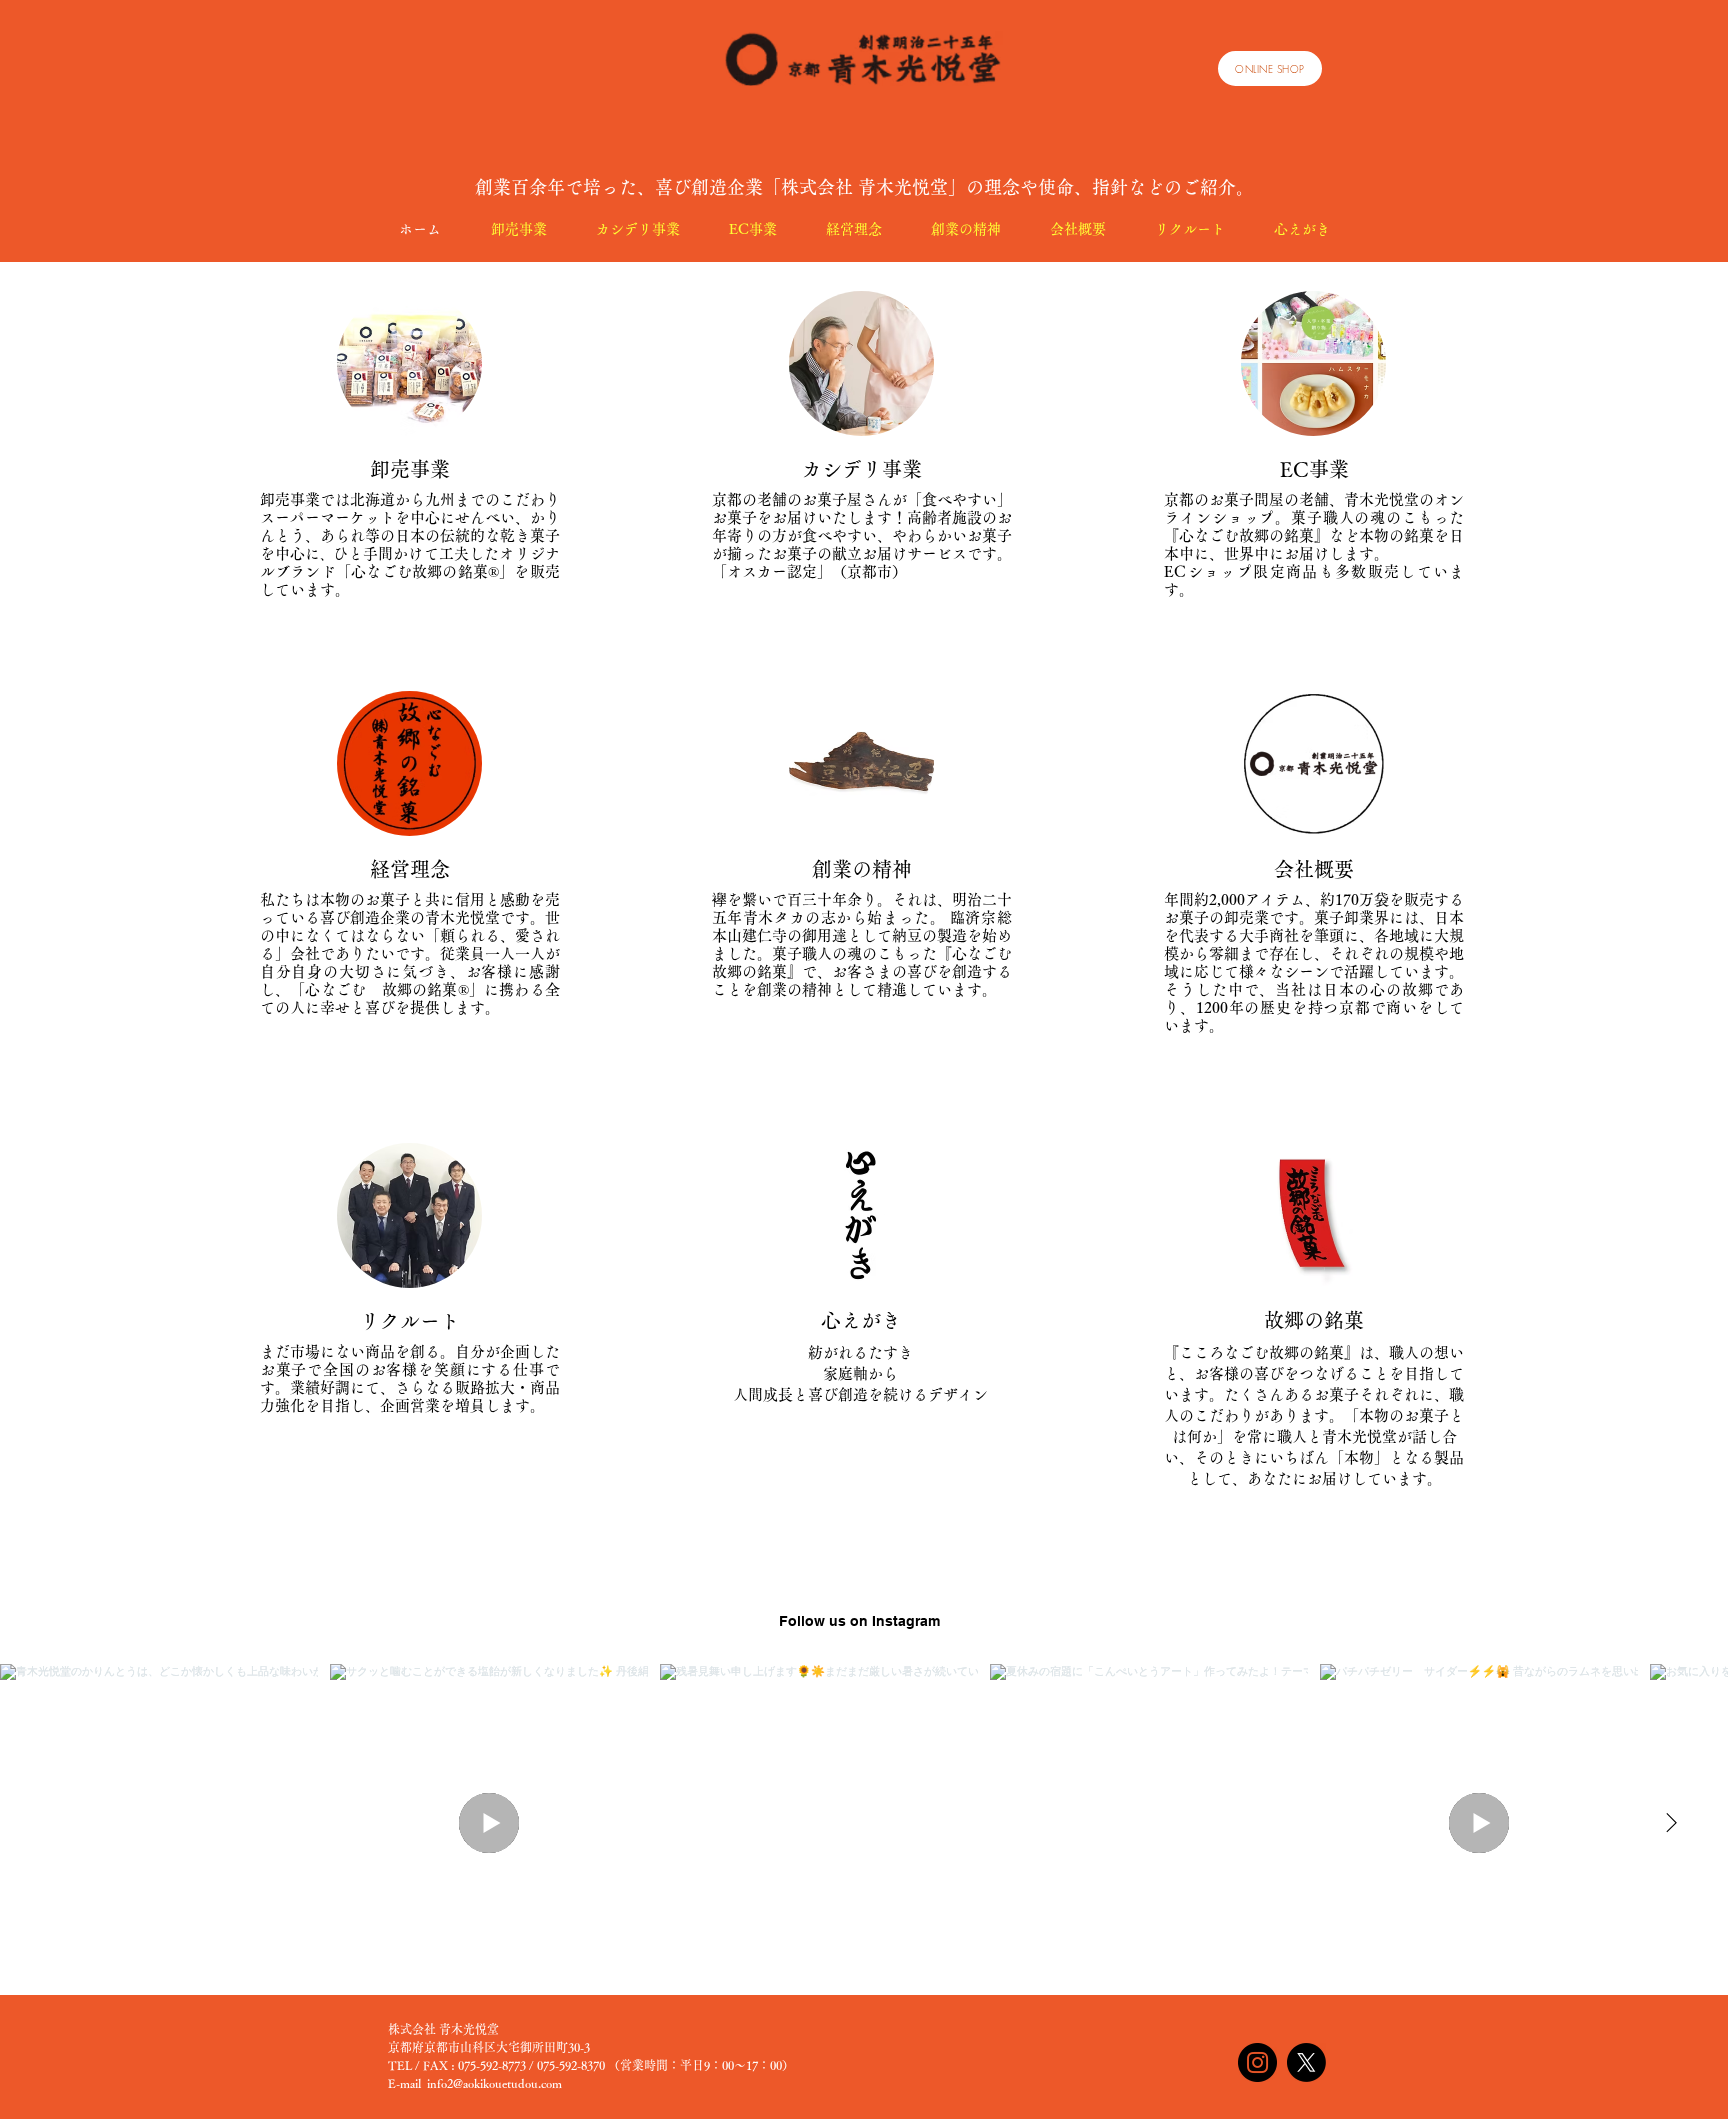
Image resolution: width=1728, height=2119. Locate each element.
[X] (1306, 2062)
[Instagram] (1257, 2062)
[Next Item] (1671, 1823)
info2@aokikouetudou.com (494, 2083)
